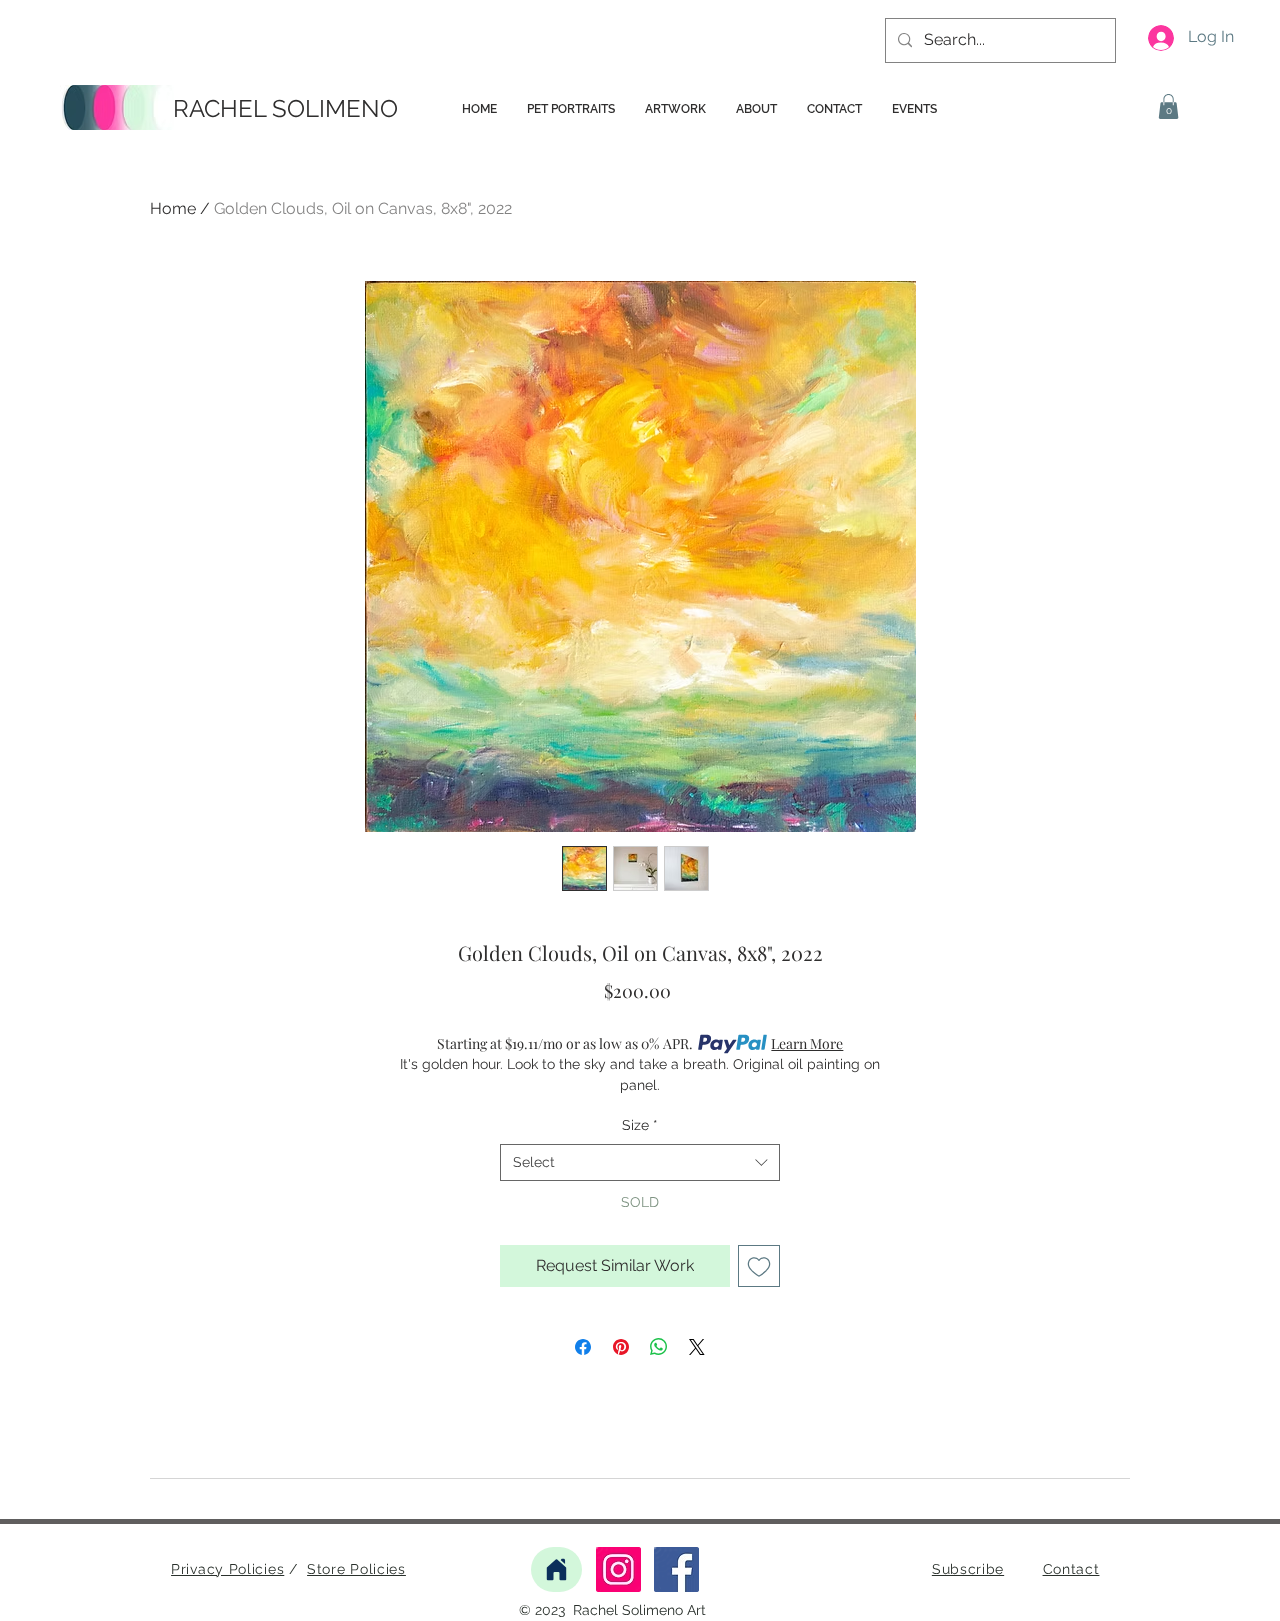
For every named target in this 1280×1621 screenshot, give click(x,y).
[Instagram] (618, 1569)
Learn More (807, 1043)
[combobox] (640, 1163)
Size (640, 1125)
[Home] (556, 1569)
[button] (1168, 106)
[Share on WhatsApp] (659, 1347)
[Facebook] (676, 1569)
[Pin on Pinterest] (621, 1347)
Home (173, 208)
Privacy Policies (227, 1569)
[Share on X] (697, 1347)
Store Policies (356, 1569)
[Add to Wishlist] (759, 1266)
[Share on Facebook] (583, 1347)
